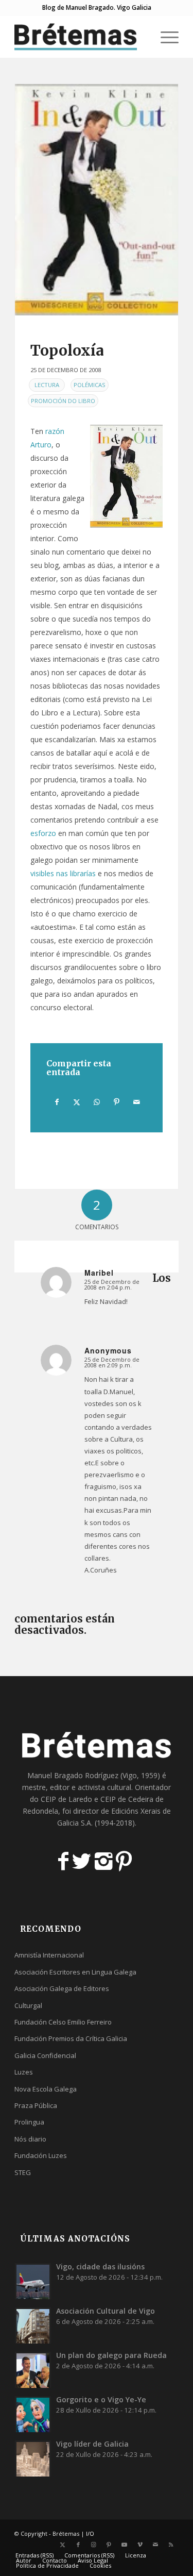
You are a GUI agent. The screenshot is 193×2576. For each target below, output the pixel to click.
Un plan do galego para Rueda (111, 2355)
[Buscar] (140, 37)
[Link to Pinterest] (109, 2545)
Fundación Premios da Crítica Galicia (71, 2038)
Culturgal (28, 2005)
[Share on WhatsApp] (97, 1102)
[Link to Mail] (155, 2545)
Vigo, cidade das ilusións (100, 2266)
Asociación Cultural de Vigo (106, 2311)
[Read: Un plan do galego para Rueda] (33, 2370)
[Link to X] (63, 2545)
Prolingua (29, 2122)
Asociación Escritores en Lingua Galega (75, 1972)
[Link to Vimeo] (140, 2545)
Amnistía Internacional (49, 1955)
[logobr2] (80, 37)
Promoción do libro (63, 401)
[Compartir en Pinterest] (117, 1102)
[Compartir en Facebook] (57, 1102)
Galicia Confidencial (45, 2055)
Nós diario (30, 2139)
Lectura (47, 385)
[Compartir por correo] (136, 1102)
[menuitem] (140, 37)
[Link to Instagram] (94, 2545)
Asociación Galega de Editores (62, 1988)
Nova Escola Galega (46, 2089)
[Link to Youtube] (125, 2545)
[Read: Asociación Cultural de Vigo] (33, 2326)
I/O (90, 2533)
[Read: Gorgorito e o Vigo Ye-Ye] (33, 2414)
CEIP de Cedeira (127, 1799)
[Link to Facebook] (78, 2545)
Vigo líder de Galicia (92, 2444)
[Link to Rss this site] (171, 2545)
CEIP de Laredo (66, 1799)
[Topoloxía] (97, 200)
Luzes (24, 2072)
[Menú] (164, 37)
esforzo (43, 833)
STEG (23, 2172)
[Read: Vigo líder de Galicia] (33, 2458)
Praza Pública (36, 2105)
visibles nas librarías (63, 873)
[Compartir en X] (77, 1102)
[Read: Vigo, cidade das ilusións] (33, 2281)
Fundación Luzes (41, 2155)
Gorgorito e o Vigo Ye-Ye (101, 2399)
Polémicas (90, 385)
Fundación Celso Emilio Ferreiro (63, 2022)
